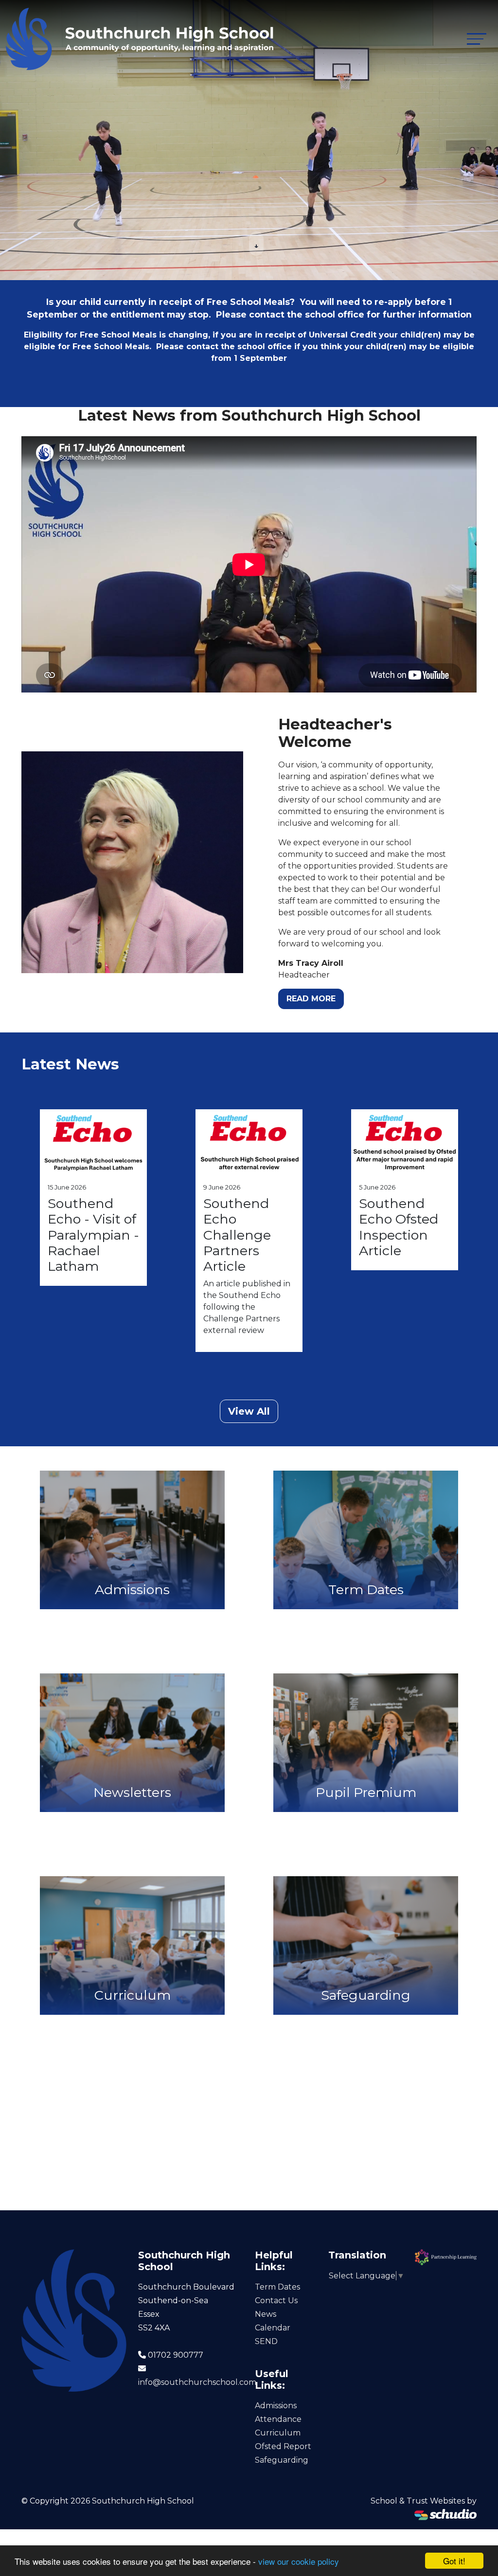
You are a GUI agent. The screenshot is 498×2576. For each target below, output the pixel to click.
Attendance (278, 2419)
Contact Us (276, 2301)
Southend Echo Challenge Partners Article (237, 1235)
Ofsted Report (283, 2446)
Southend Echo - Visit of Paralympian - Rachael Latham (93, 1235)
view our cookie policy (299, 2561)
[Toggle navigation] (477, 39)
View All (249, 1411)
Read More (311, 999)
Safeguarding (282, 2460)
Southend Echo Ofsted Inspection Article (399, 1227)
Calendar (273, 2328)
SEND (266, 2341)
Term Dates (277, 2287)
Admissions (276, 2406)
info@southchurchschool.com (197, 2382)
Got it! (454, 2561)
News (266, 2314)
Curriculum (278, 2433)
